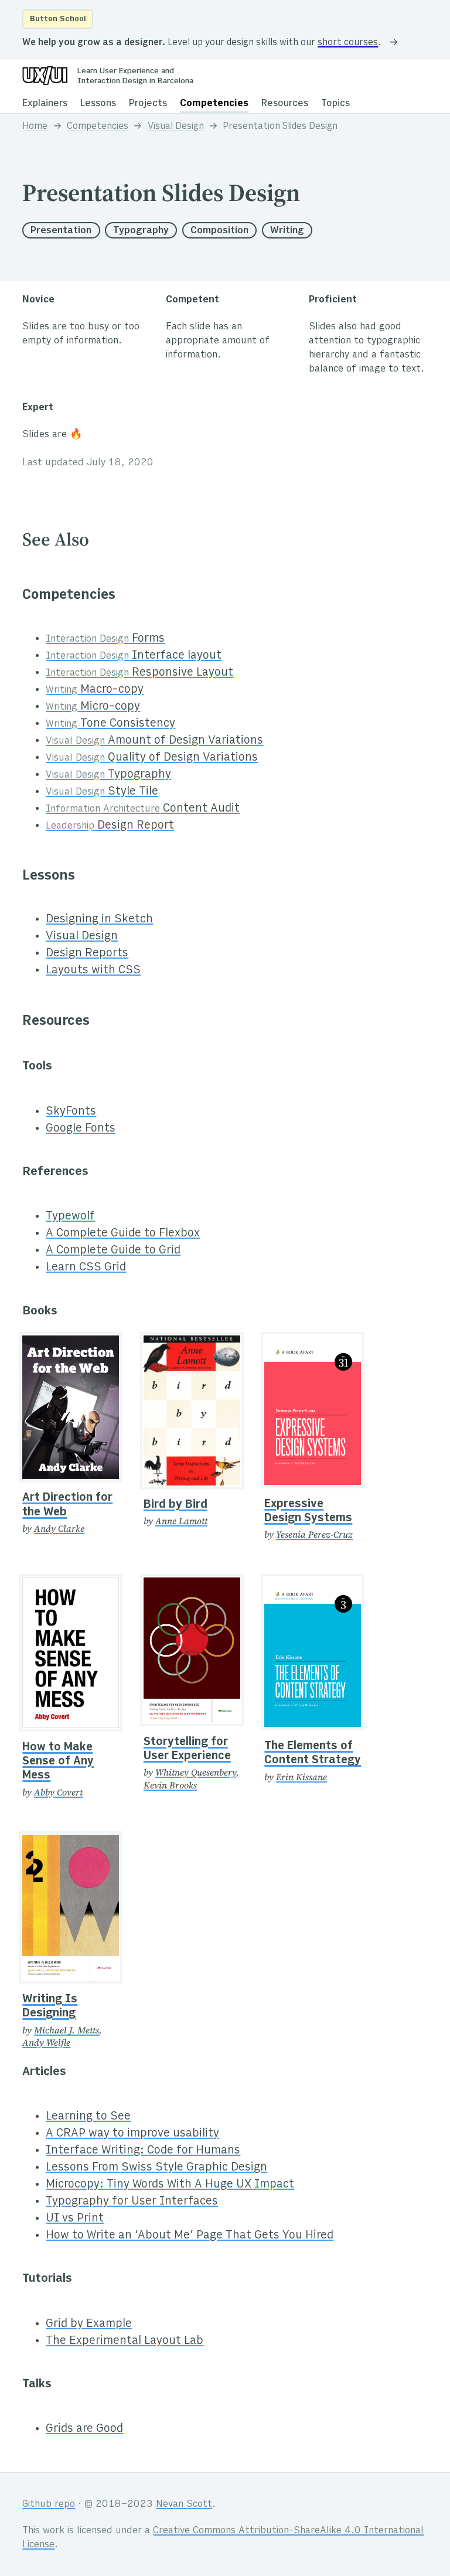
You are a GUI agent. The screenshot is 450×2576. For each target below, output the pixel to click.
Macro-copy (95, 690)
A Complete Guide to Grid (113, 1251)
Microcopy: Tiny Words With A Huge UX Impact (170, 2185)
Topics (335, 104)
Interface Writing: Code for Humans (143, 2151)
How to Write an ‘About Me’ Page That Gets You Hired (190, 2236)
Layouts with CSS (93, 971)
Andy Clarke (59, 1529)
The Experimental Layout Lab (125, 2341)
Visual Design (176, 127)
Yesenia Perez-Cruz (314, 1534)
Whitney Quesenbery (196, 1772)
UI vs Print (75, 2219)
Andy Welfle (46, 2042)
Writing (287, 231)
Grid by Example (89, 2324)
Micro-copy (93, 707)
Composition (219, 231)
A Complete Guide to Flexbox (123, 1234)
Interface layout (134, 656)
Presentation (61, 231)
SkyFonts (71, 1112)
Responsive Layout (139, 673)
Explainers (45, 104)
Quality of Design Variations (152, 758)
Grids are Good (84, 2429)
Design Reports (87, 954)
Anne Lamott (181, 1521)
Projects (148, 104)
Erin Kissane (301, 1777)
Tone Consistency (110, 724)
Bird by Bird (175, 1505)
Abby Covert (58, 1792)
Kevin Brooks (170, 1785)
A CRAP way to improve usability (132, 2134)
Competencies (214, 104)
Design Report (110, 826)
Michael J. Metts (67, 2030)
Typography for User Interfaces (132, 2202)
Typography (141, 231)
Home (35, 127)
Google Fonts (81, 1129)
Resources (285, 104)
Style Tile (102, 792)
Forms (105, 639)
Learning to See (88, 2117)
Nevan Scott (184, 2505)
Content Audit (143, 809)
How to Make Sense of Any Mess (58, 1762)
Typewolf (70, 1217)
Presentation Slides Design (280, 127)
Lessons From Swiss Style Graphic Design (156, 2168)
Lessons (98, 104)
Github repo (49, 2505)
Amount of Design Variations (154, 741)
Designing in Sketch (99, 920)
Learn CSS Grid (86, 1268)
